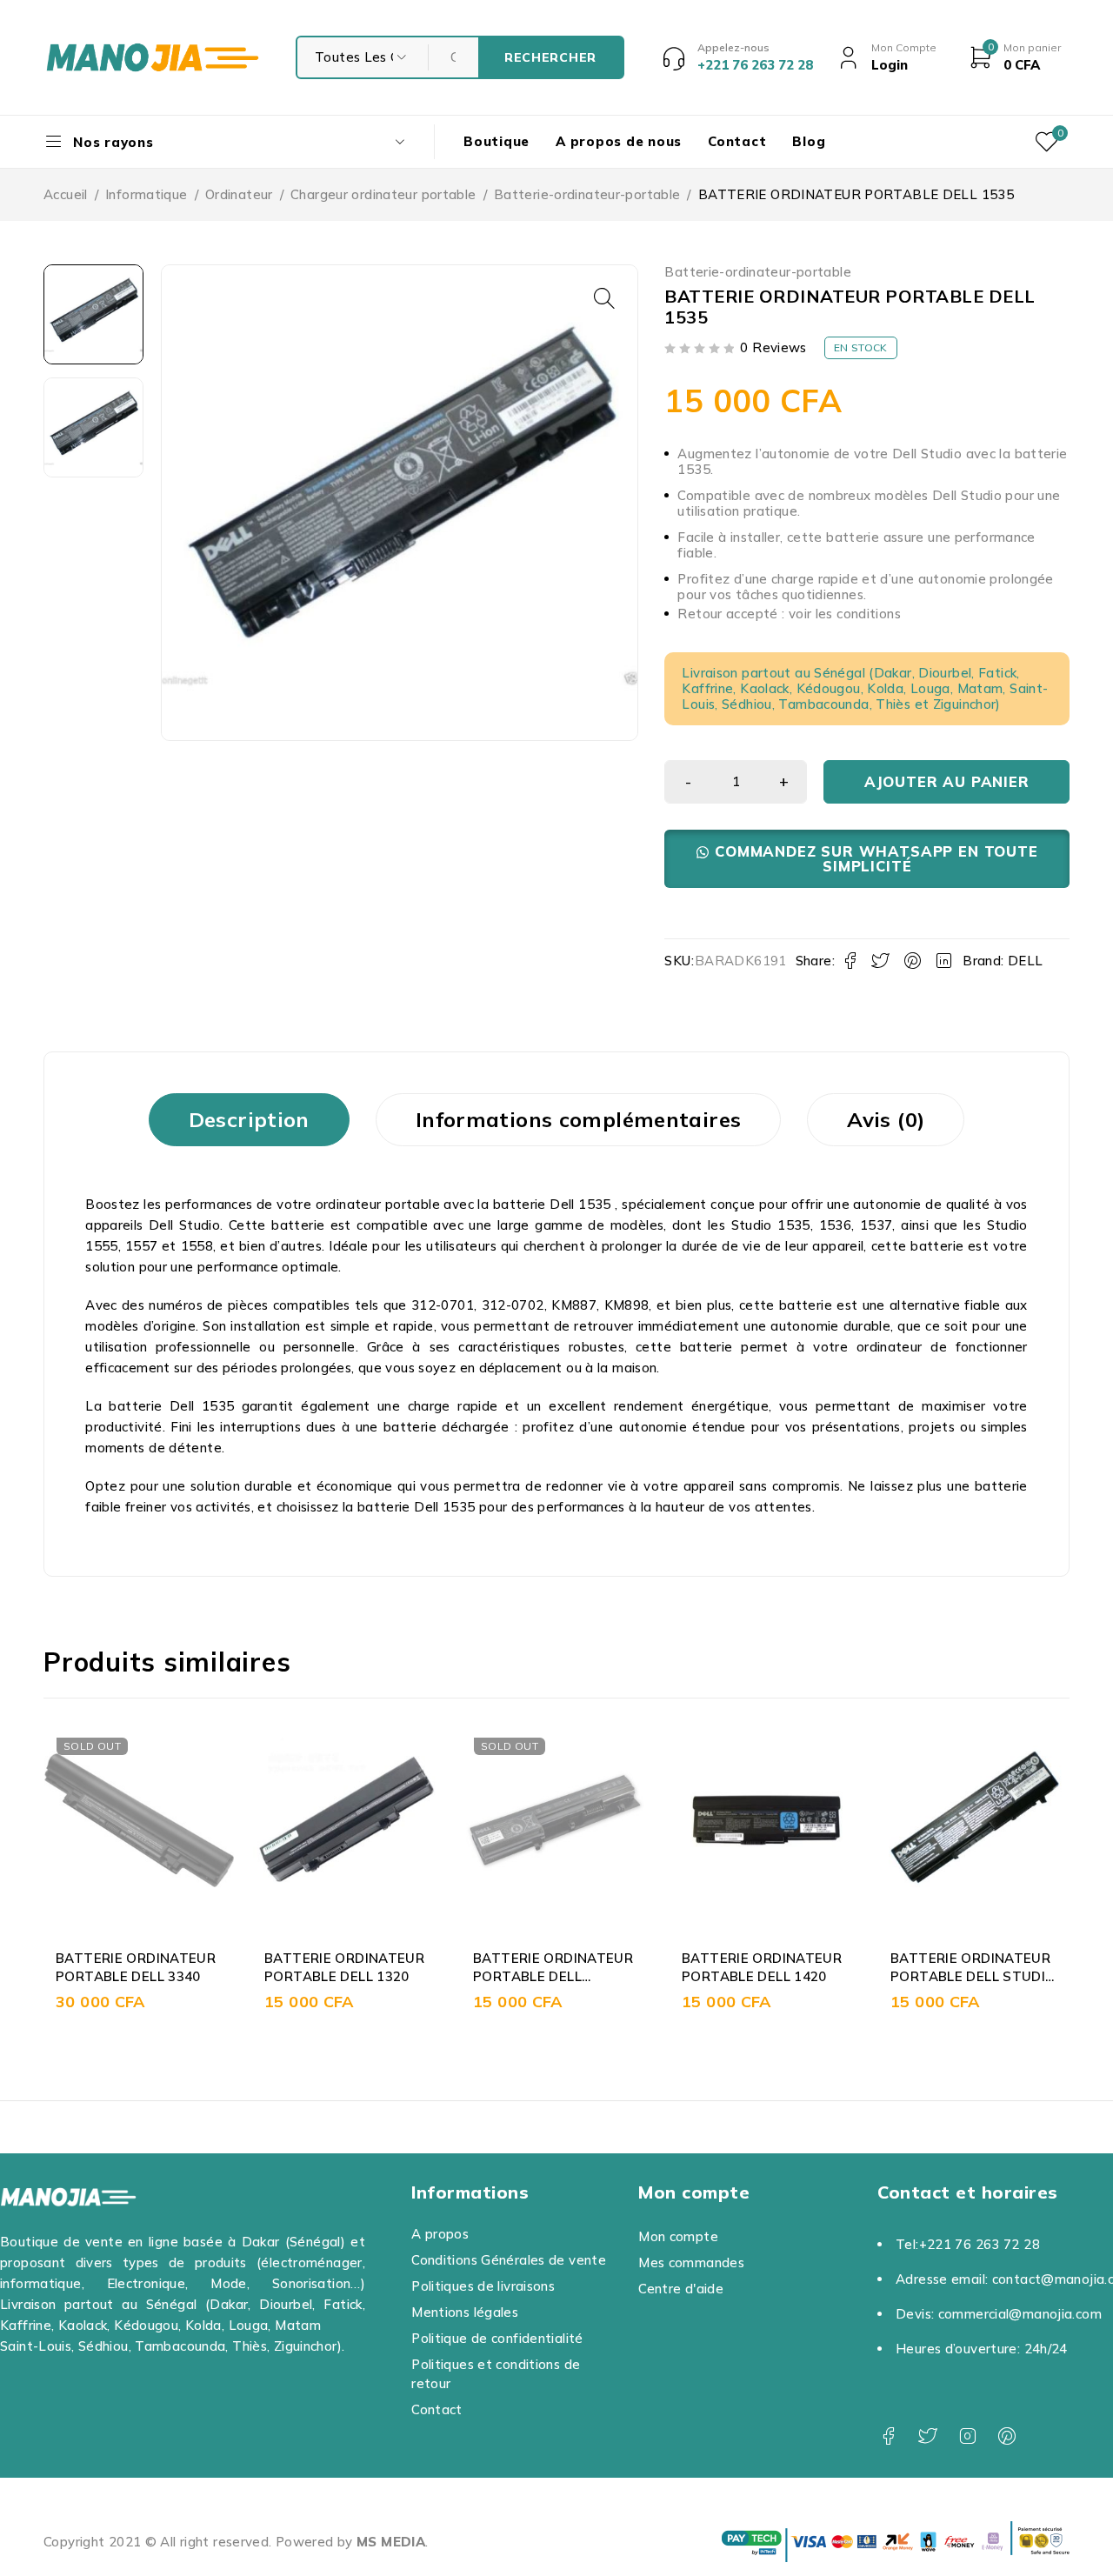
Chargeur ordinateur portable (383, 194)
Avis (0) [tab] (886, 1119)
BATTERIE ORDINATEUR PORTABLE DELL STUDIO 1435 (765, 1976)
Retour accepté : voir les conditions (789, 614)
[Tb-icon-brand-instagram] (967, 2436)
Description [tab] (249, 1119)
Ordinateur (239, 194)
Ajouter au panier (947, 781)
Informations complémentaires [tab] (579, 1119)
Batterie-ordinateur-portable (587, 194)
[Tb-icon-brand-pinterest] (1006, 2436)
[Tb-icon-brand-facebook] (888, 2436)
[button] (604, 298)
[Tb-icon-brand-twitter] (927, 2436)
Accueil (66, 194)
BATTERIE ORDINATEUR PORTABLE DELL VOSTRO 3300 (344, 1976)
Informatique (147, 194)
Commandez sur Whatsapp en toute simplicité (876, 858)
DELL (1026, 961)
